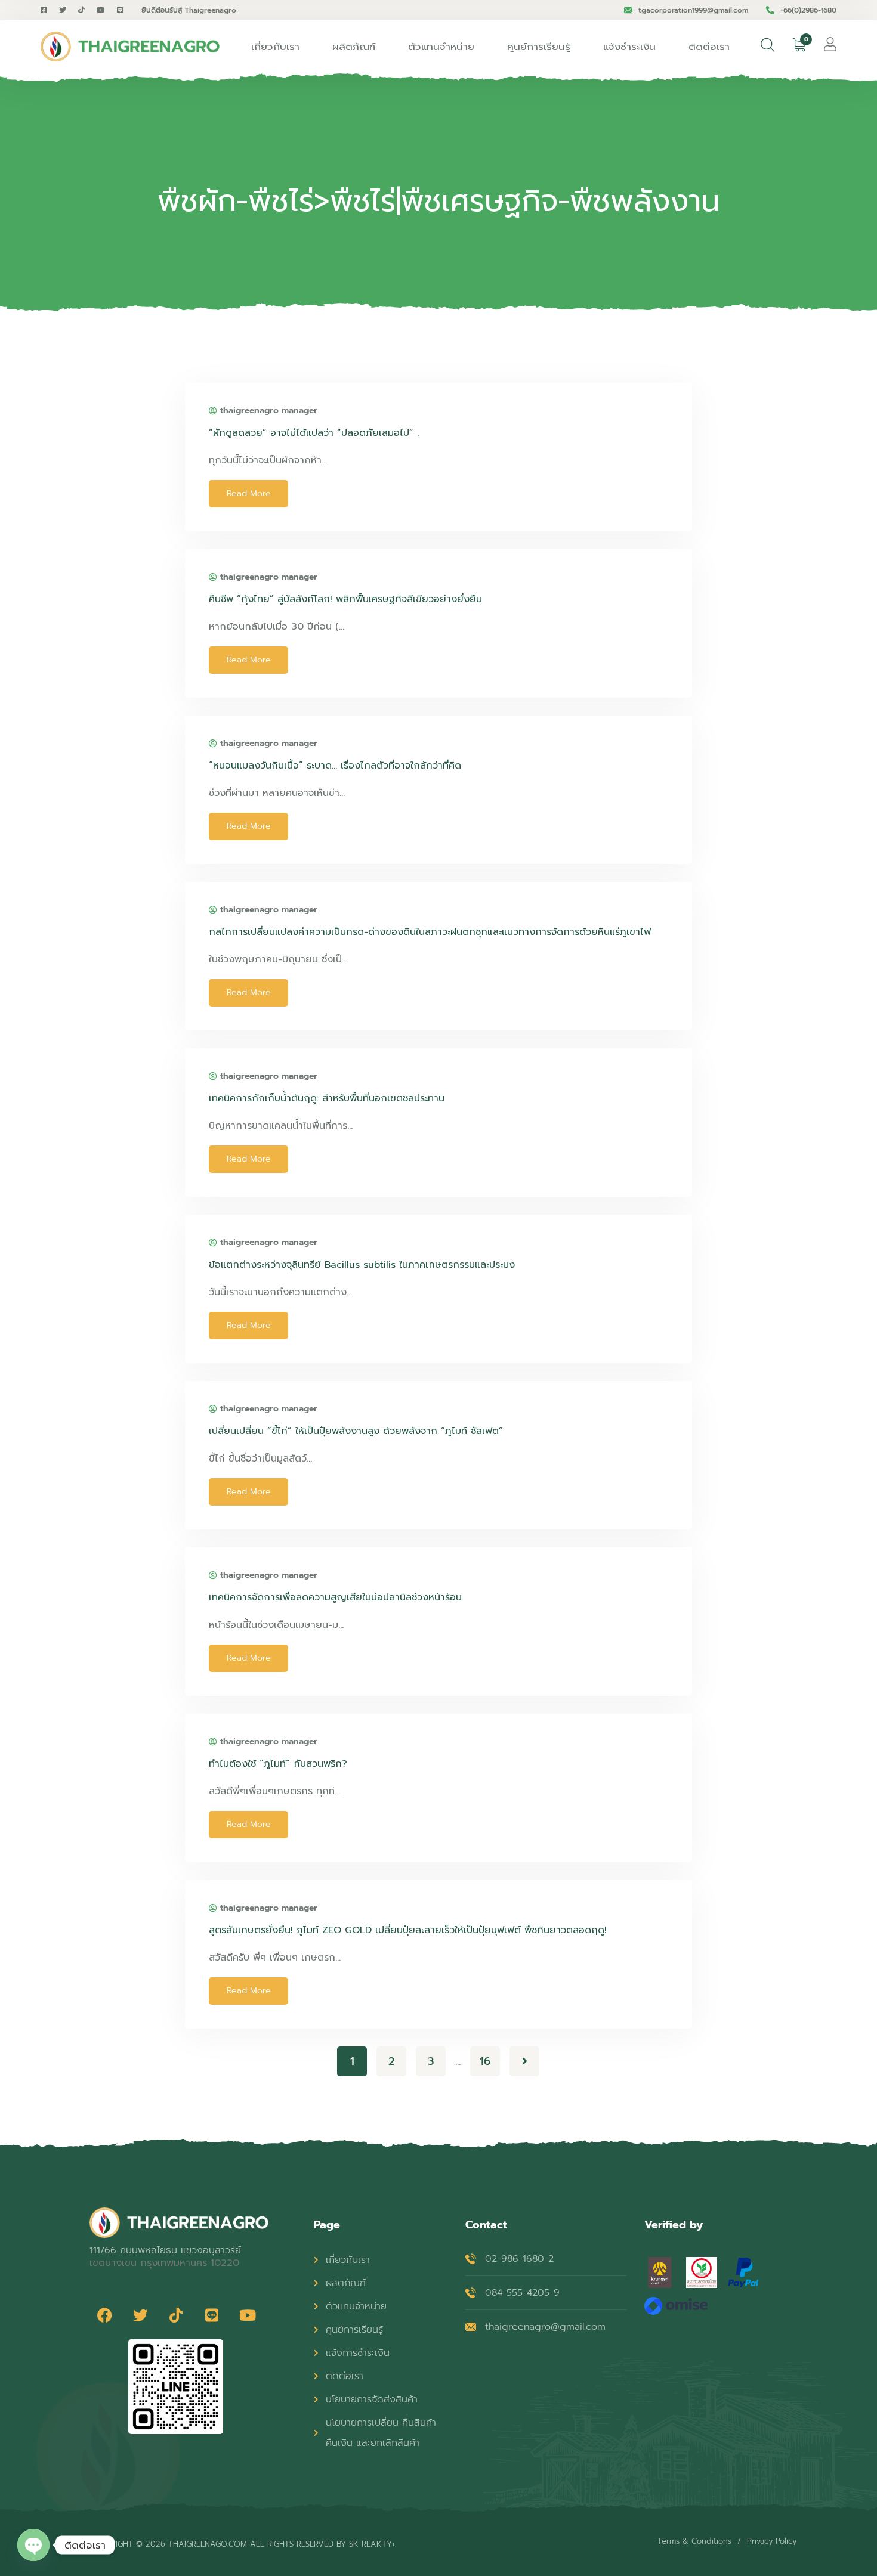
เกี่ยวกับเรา (275, 47)
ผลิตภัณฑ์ (354, 47)
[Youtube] (248, 2315)
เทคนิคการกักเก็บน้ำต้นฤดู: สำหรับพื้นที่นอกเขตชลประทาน (327, 1098)
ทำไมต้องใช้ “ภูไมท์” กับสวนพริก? (278, 1764)
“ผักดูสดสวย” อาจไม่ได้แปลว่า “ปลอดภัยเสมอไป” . (314, 433)
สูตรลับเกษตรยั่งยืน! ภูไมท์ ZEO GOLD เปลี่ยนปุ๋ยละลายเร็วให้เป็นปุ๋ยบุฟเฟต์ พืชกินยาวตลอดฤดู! (408, 1930)
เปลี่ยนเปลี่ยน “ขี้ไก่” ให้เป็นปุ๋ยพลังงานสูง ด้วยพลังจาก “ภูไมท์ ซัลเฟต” (356, 1431)
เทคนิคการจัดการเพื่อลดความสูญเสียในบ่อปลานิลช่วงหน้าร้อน (335, 1597)
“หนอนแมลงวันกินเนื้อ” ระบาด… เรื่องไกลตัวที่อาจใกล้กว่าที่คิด (335, 766)
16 (485, 2061)
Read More (249, 493)
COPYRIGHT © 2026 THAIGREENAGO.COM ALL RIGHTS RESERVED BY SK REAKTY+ (242, 2544)
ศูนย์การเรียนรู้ (539, 47)
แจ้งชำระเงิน (629, 47)
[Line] (212, 2315)
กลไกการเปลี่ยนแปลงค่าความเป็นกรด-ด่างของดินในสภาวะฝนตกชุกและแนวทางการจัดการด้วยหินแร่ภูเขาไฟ (430, 932)
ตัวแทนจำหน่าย (441, 47)
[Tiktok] (176, 2315)
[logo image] (130, 47)
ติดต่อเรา (709, 47)
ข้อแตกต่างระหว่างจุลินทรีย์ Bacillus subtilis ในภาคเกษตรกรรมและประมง (362, 1265)
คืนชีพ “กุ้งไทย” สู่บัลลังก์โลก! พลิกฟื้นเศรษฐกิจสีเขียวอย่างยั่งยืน (345, 599)
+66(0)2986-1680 (808, 10)
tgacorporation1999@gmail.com (693, 10)
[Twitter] (140, 2315)
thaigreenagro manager (269, 411)
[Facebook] (104, 2315)
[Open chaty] (33, 2545)
